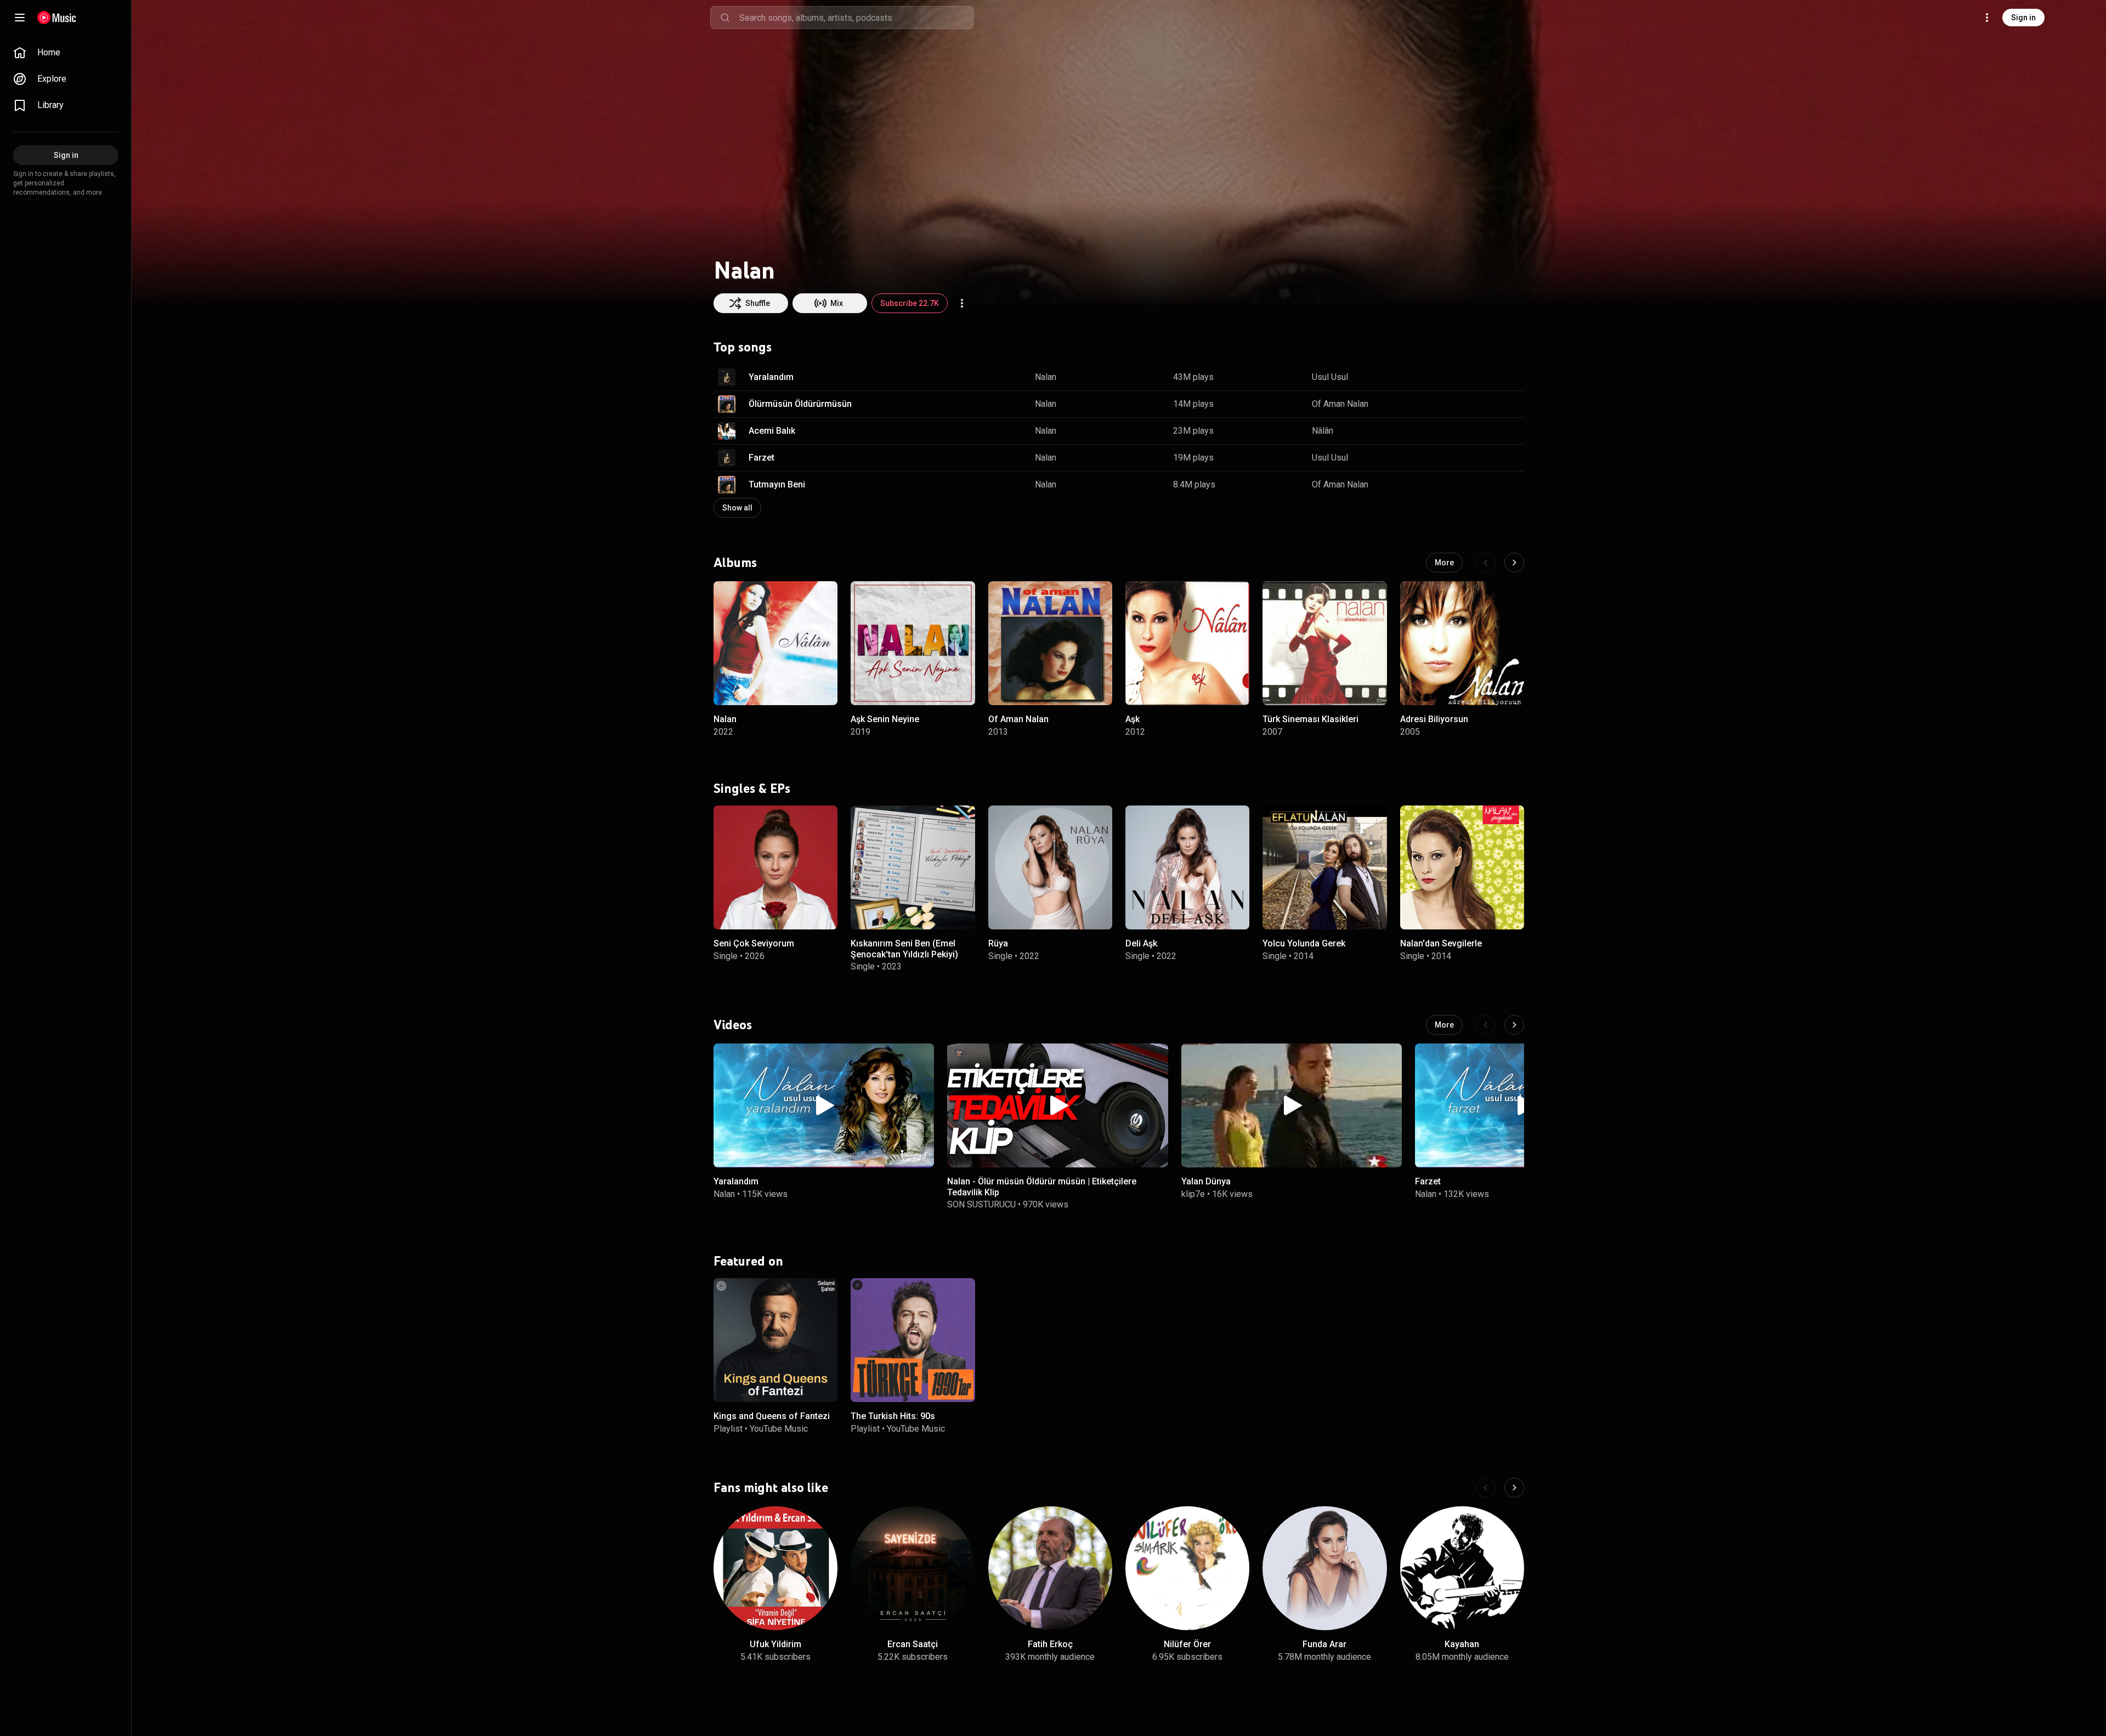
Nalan (1046, 377)
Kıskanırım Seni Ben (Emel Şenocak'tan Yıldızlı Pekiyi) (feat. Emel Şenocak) (904, 954)
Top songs (743, 347)
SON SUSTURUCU (981, 1204)
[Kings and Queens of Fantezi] (775, 1340)
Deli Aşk (1141, 943)
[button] (727, 377)
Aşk (1133, 719)
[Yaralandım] (824, 1105)
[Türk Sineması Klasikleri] (1324, 643)
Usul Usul (1330, 377)
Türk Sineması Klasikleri (1310, 719)
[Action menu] (962, 303)
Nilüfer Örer (1187, 1644)
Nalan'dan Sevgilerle (1441, 943)
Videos (733, 1025)
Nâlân (1323, 431)
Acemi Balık (772, 431)
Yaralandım (771, 377)
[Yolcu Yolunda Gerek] (1324, 867)
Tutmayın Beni (777, 484)
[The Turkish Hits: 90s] (913, 1340)
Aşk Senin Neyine (885, 719)
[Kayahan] (1462, 1568)
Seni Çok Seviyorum (754, 943)
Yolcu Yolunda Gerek (1304, 943)
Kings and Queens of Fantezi (772, 1416)
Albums (735, 562)
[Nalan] (775, 643)
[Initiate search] (725, 18)
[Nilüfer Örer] (1187, 1568)
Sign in (2023, 18)
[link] (66, 53)
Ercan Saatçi (913, 1644)
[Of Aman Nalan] (1050, 643)
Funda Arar (1324, 1644)
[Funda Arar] (1324, 1568)
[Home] (57, 18)
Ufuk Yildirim (775, 1644)
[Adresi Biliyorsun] (1462, 643)
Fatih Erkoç (1050, 1644)
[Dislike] (1481, 377)
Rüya (998, 943)
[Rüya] (1050, 867)
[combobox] (856, 18)
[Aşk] (1187, 643)
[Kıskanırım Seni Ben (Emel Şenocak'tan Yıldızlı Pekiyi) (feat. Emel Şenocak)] (913, 867)
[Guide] (20, 18)
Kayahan (1462, 1644)
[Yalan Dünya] (1292, 1105)
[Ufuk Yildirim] (775, 1568)
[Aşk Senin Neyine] (913, 643)
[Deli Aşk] (1187, 867)
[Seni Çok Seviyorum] (775, 867)
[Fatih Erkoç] (1050, 1568)
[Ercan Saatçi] (913, 1568)
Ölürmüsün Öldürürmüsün (800, 404)
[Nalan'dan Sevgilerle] (1462, 867)
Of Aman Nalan (1340, 404)
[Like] (1460, 377)
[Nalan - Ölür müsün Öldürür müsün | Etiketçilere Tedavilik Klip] (1057, 1105)
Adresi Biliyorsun (1434, 719)
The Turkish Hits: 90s (893, 1416)
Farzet (762, 458)
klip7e (1193, 1194)
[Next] (1514, 563)
